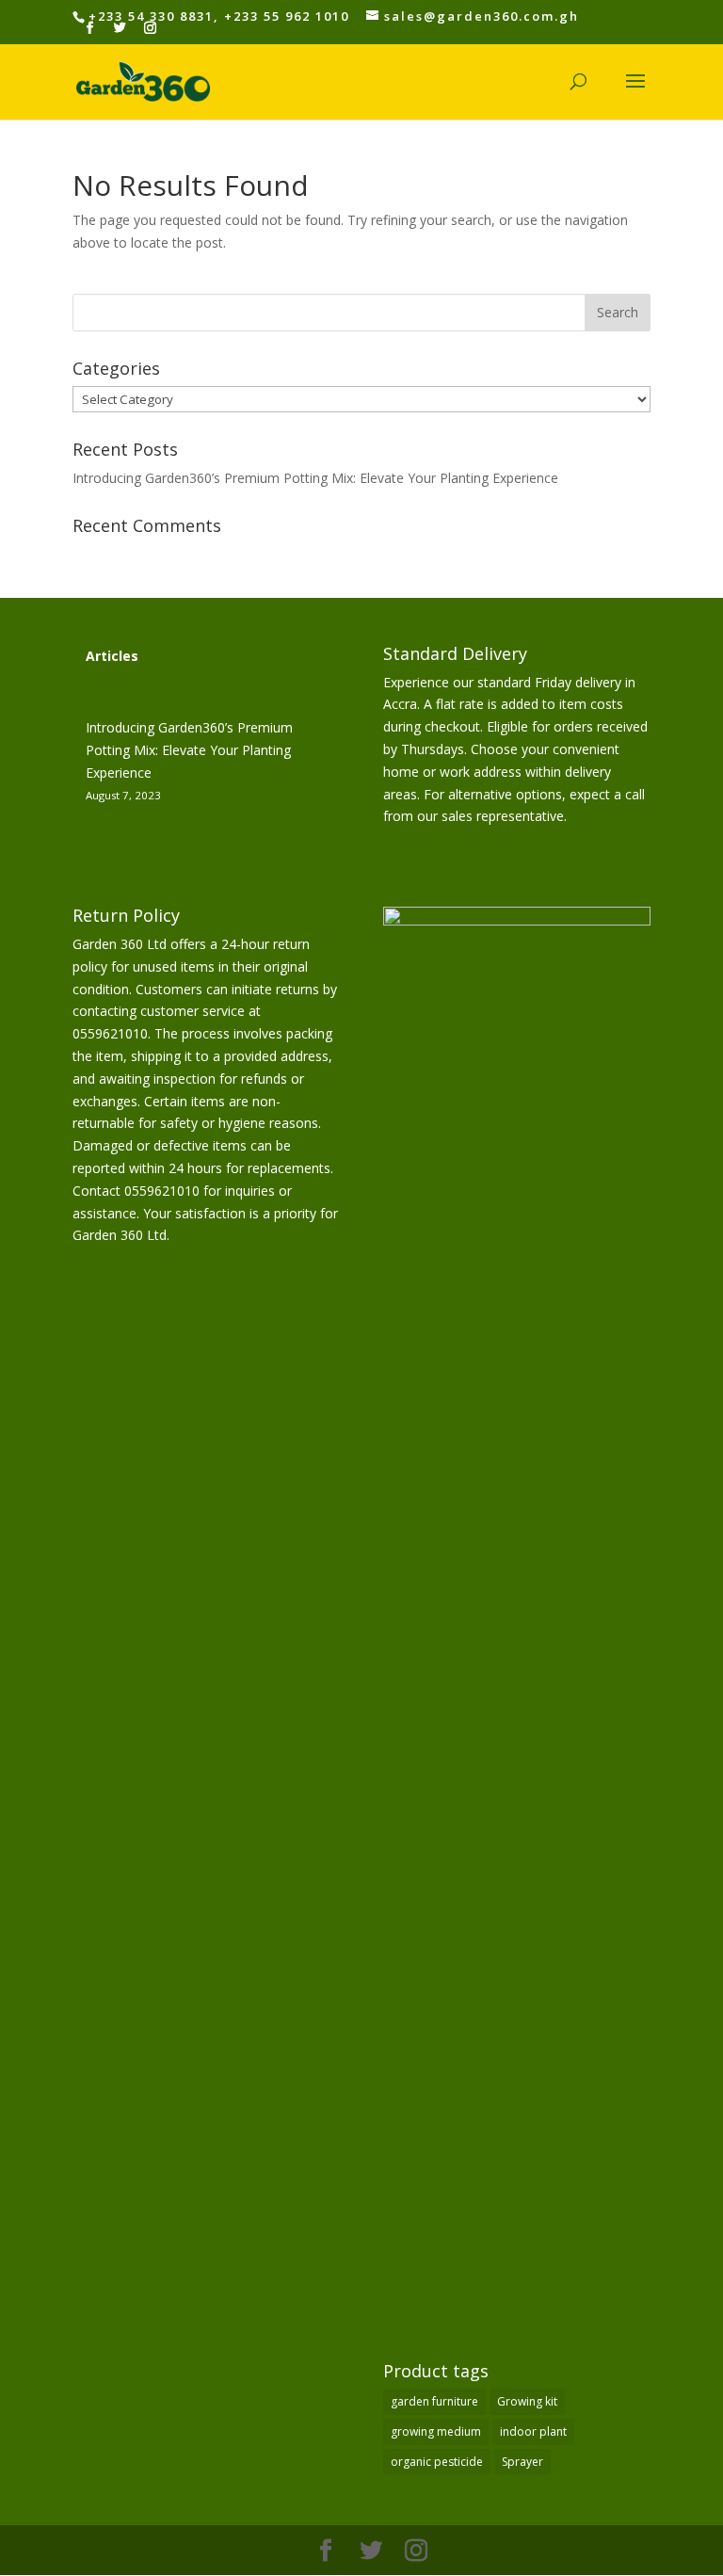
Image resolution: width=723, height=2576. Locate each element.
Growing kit (527, 2401)
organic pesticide (437, 2462)
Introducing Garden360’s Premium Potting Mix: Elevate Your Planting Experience (315, 478)
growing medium (436, 2431)
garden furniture (434, 2401)
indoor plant (533, 2431)
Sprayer (522, 2462)
